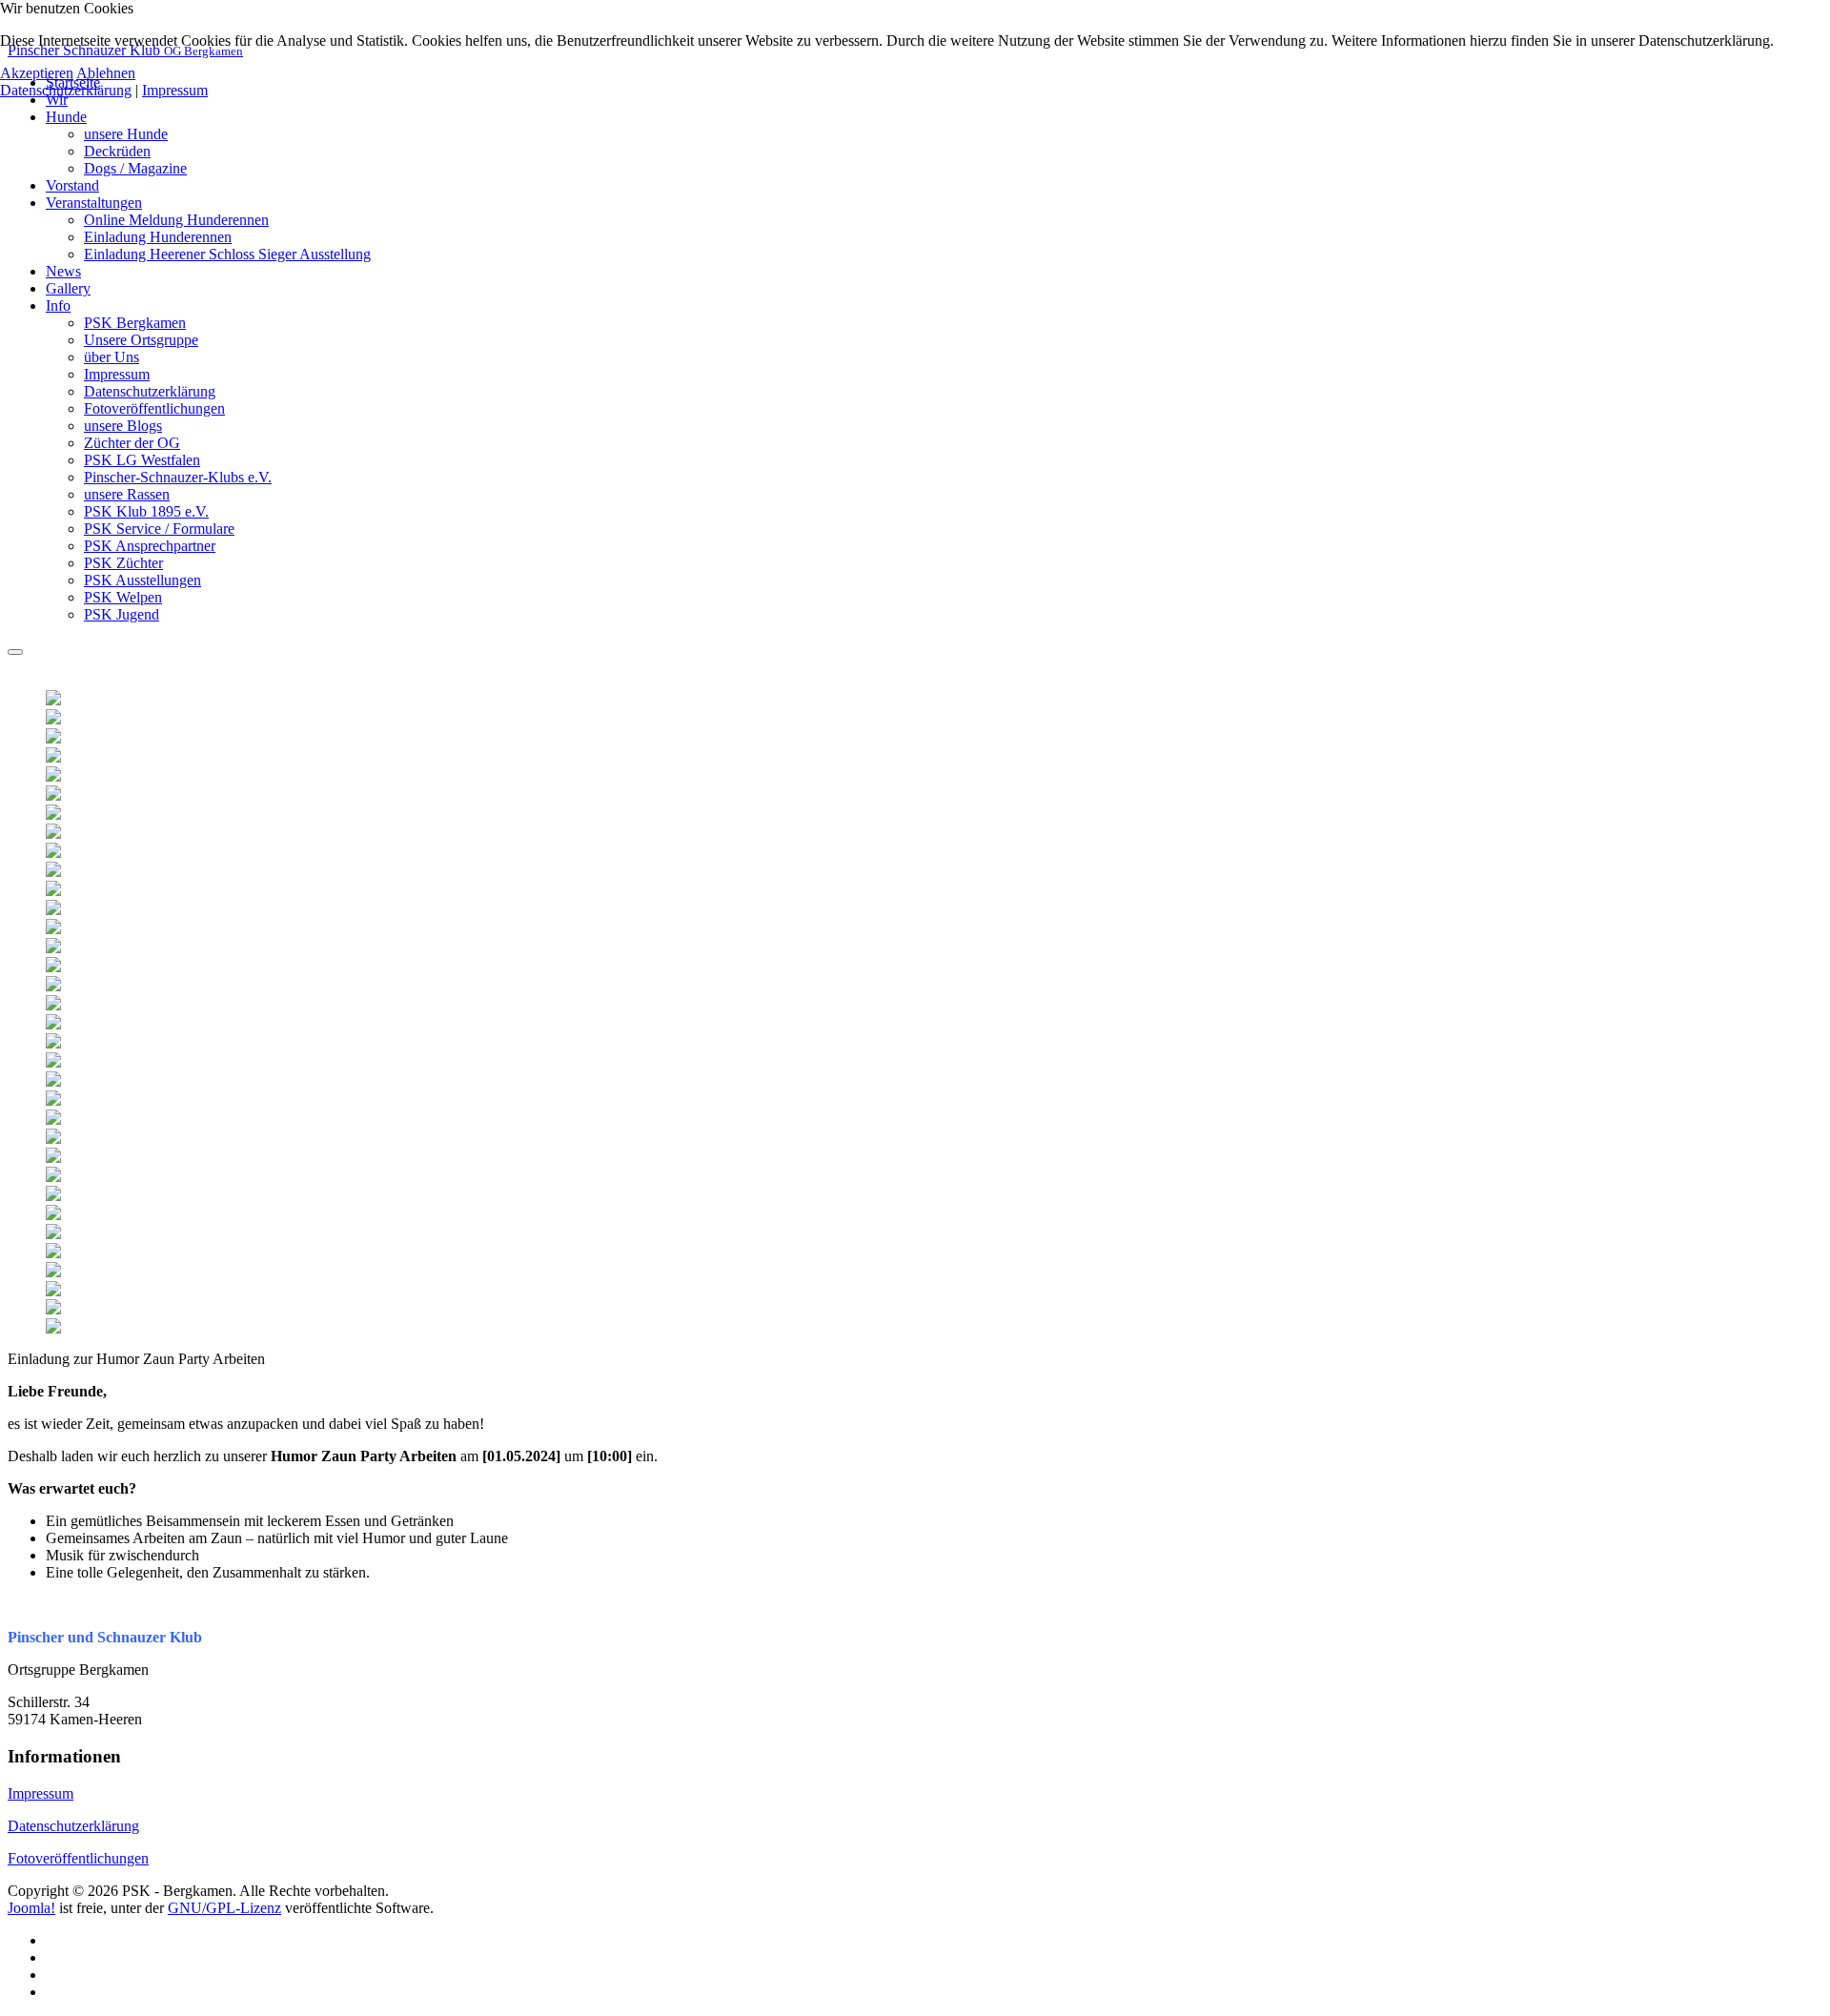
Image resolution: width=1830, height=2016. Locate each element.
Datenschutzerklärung (73, 1826)
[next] (746, 1012)
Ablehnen (106, 73)
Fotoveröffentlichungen (78, 1858)
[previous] (31, 1012)
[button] (66, 117)
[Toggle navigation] (15, 652)
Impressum (41, 1793)
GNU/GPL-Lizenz (224, 1908)
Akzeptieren (37, 73)
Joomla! (31, 1908)
